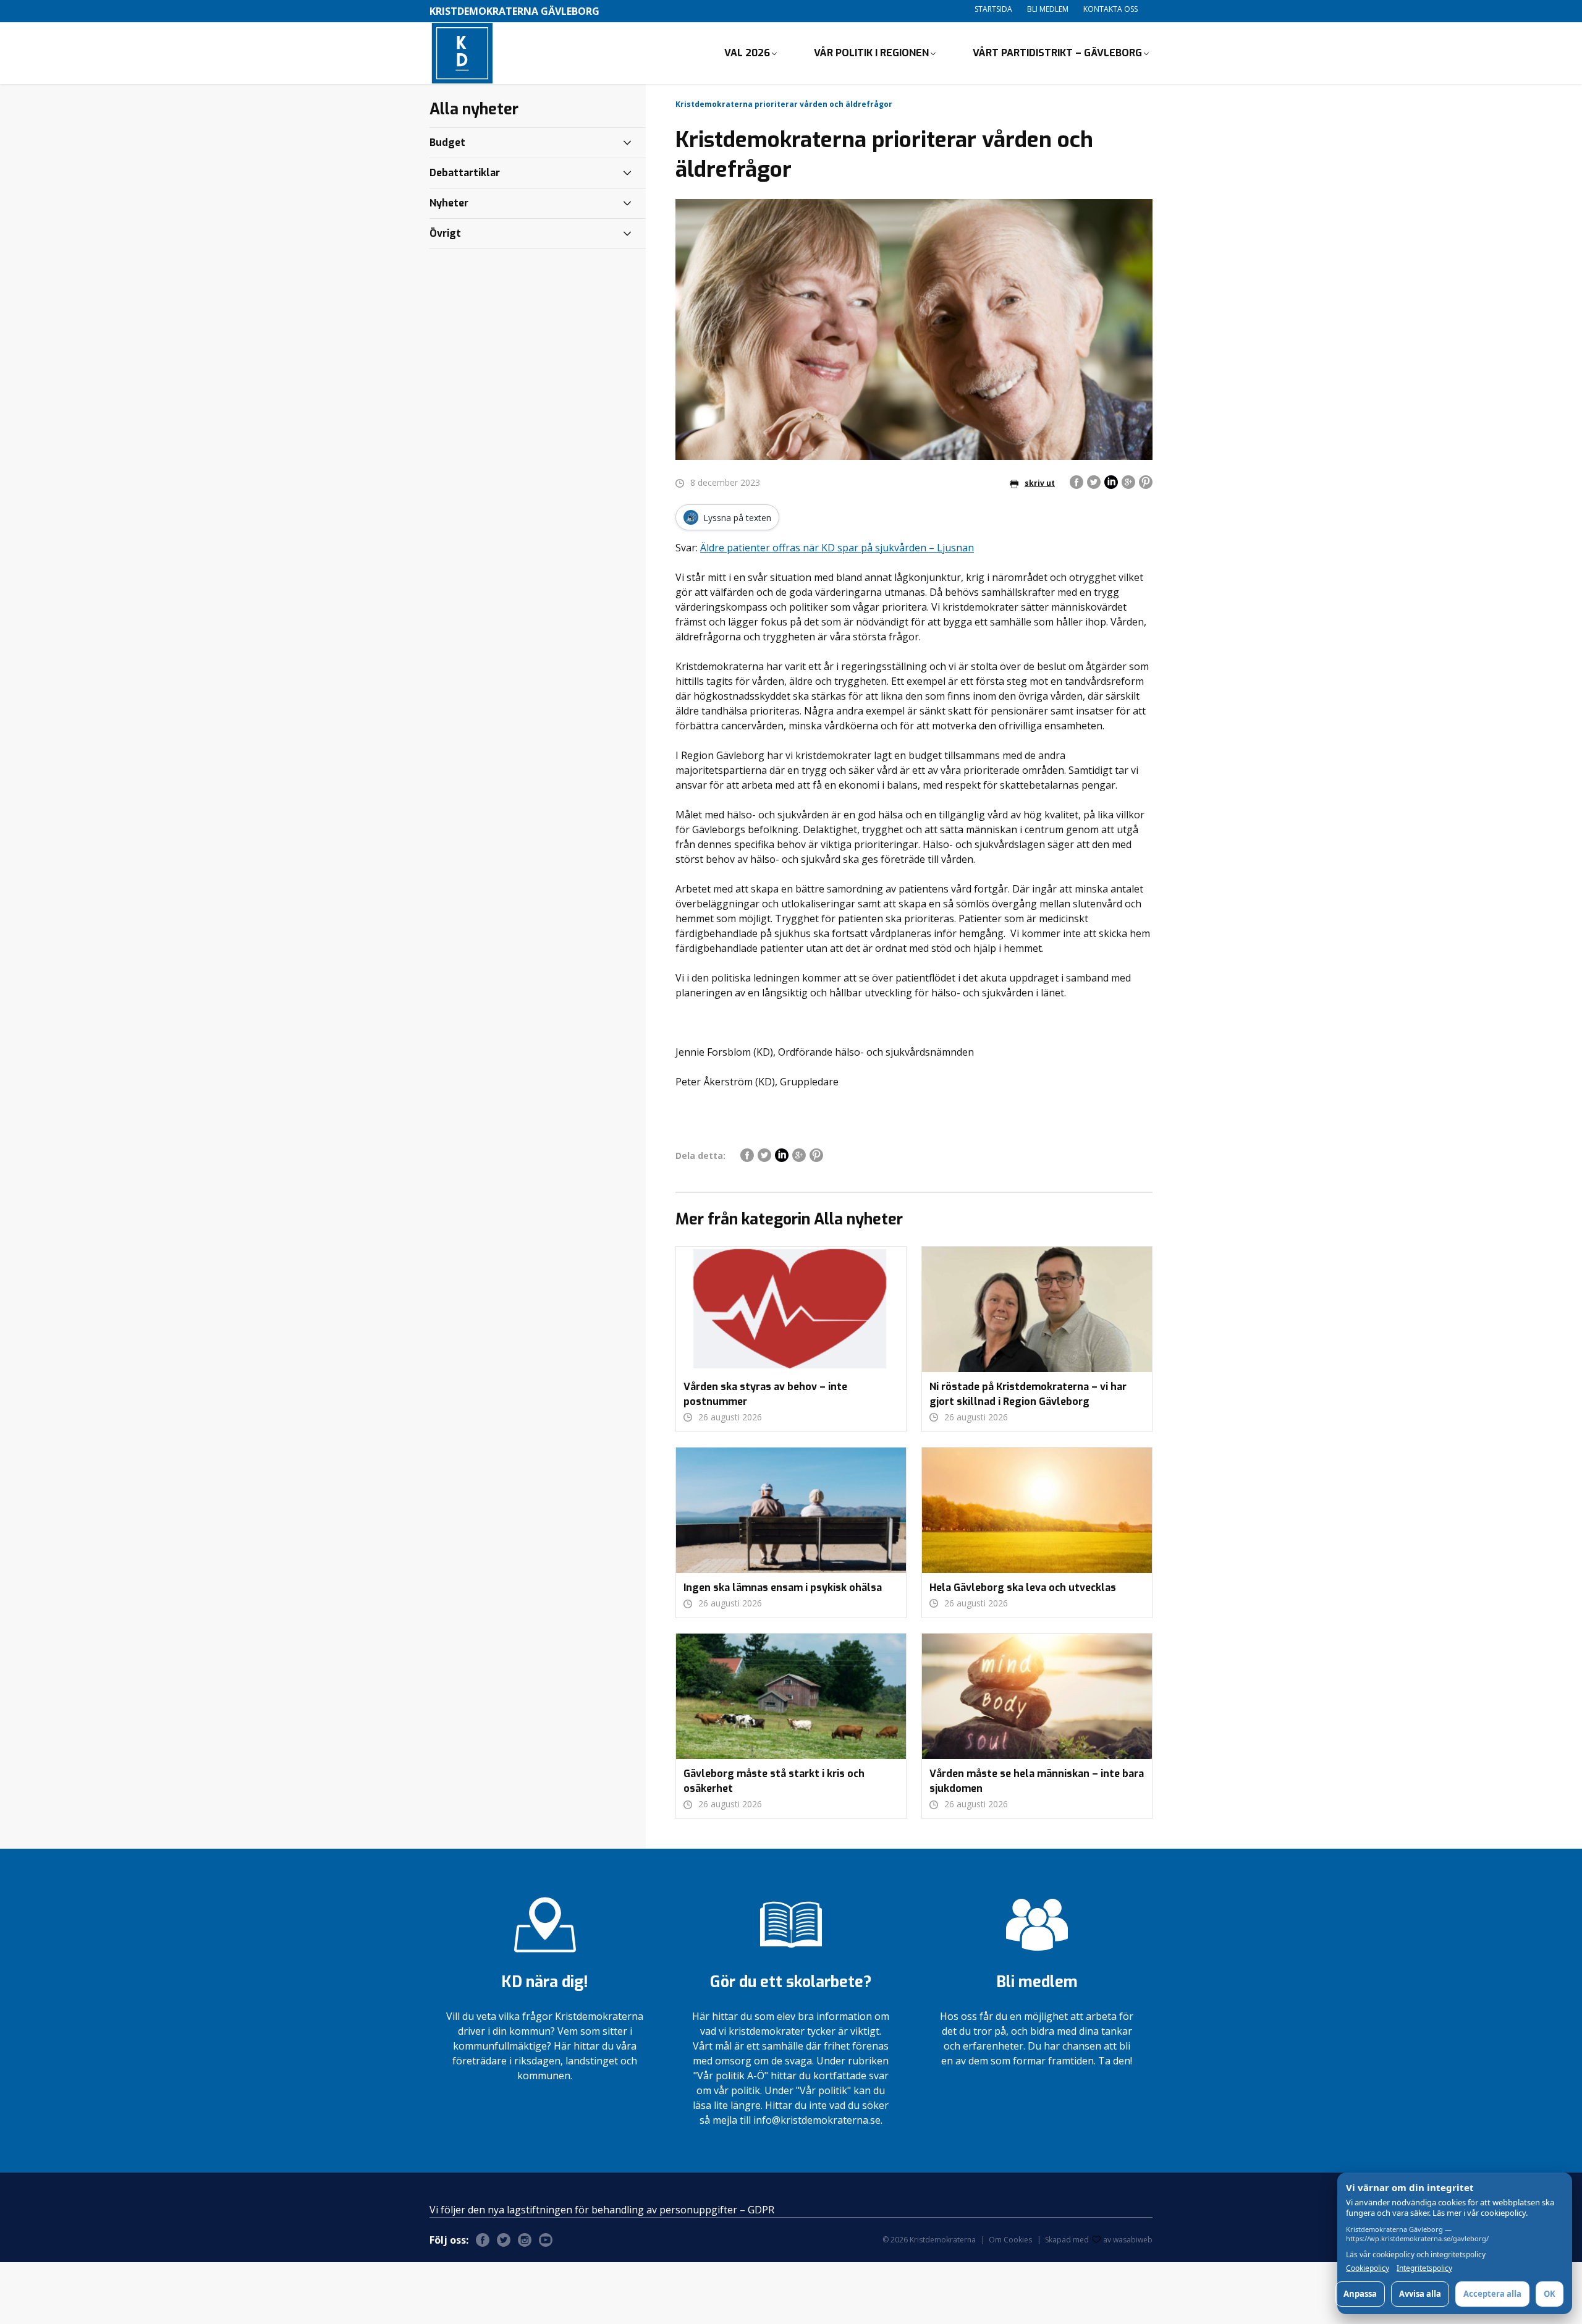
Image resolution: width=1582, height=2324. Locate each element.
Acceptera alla (1492, 2294)
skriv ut (1040, 483)
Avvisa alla (1420, 2294)
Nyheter (449, 203)
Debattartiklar (465, 173)
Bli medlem (1048, 9)
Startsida (993, 9)
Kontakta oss (1110, 9)
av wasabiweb (1128, 2240)
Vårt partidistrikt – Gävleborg (1057, 53)
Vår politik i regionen (871, 53)
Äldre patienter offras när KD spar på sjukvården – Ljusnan (837, 548)
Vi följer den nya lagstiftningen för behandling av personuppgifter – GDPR (602, 2210)
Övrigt (445, 233)
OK (1550, 2294)
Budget (447, 142)
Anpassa (1360, 2294)
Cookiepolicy (1368, 2268)
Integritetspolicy (1424, 2268)
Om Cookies (1010, 2240)
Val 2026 (747, 53)
